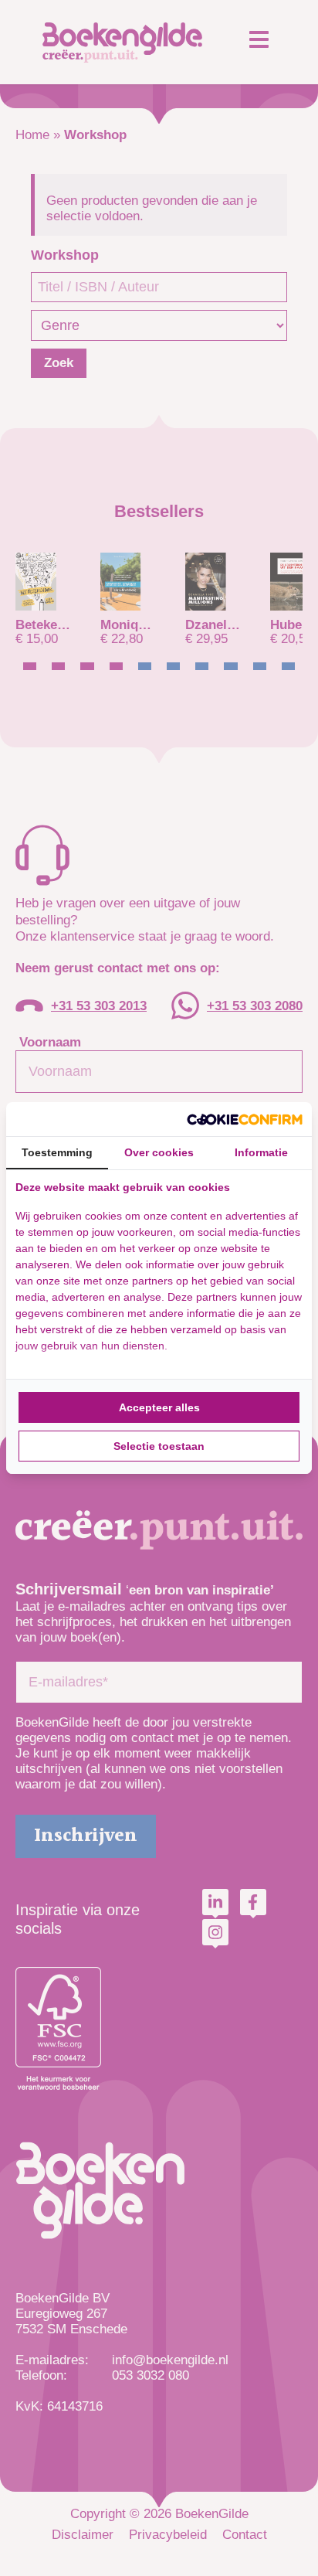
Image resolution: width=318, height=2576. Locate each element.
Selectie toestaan (159, 1446)
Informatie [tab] (261, 1152)
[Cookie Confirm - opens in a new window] (245, 1119)
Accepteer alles (159, 1407)
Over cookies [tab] (159, 1152)
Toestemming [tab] (57, 1152)
